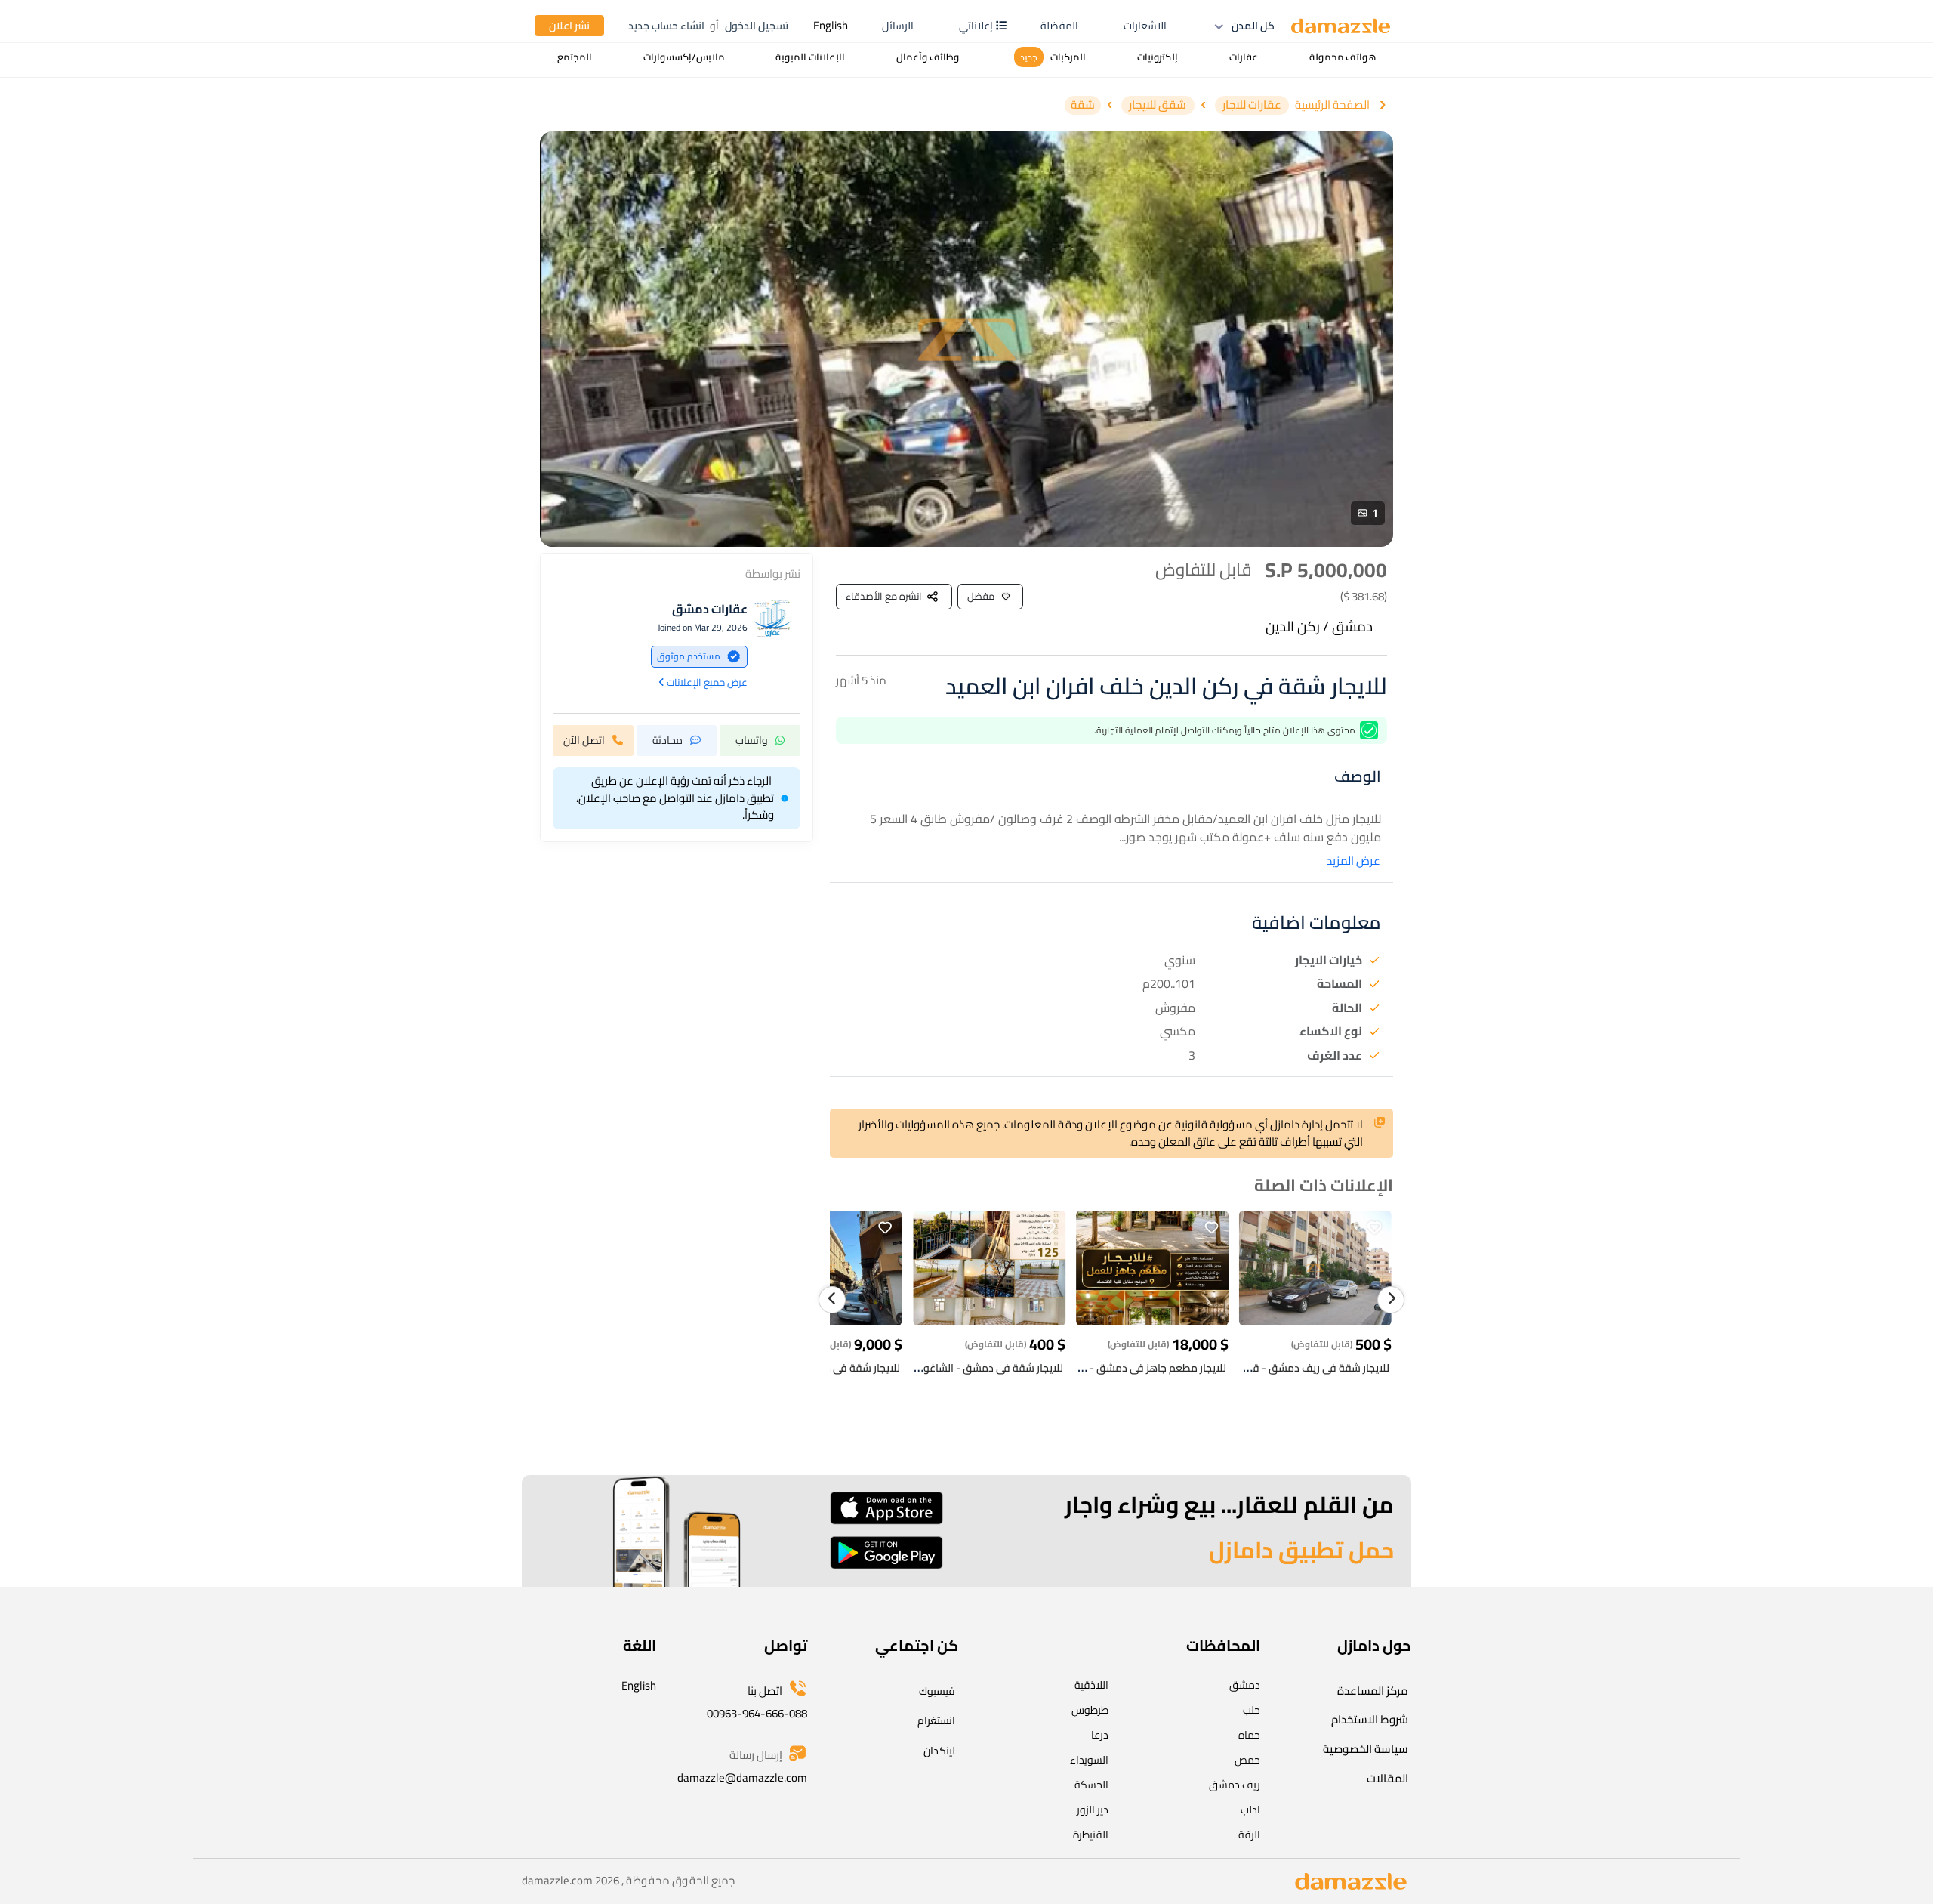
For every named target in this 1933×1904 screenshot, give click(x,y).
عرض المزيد (1353, 861)
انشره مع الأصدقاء (884, 596)
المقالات (1387, 1778)
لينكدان (939, 1751)
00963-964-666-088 (757, 1713)
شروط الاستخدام (1370, 1719)
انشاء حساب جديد (666, 26)
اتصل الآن (584, 739)
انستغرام (936, 1720)
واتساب (752, 739)
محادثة (667, 739)
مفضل (981, 596)
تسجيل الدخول (757, 26)
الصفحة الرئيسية (1332, 105)
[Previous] (832, 1300)
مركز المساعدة (1373, 1691)
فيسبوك (937, 1691)
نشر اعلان (569, 26)
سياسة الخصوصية (1366, 1749)
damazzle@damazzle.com (742, 1777)
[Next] (1391, 1300)
